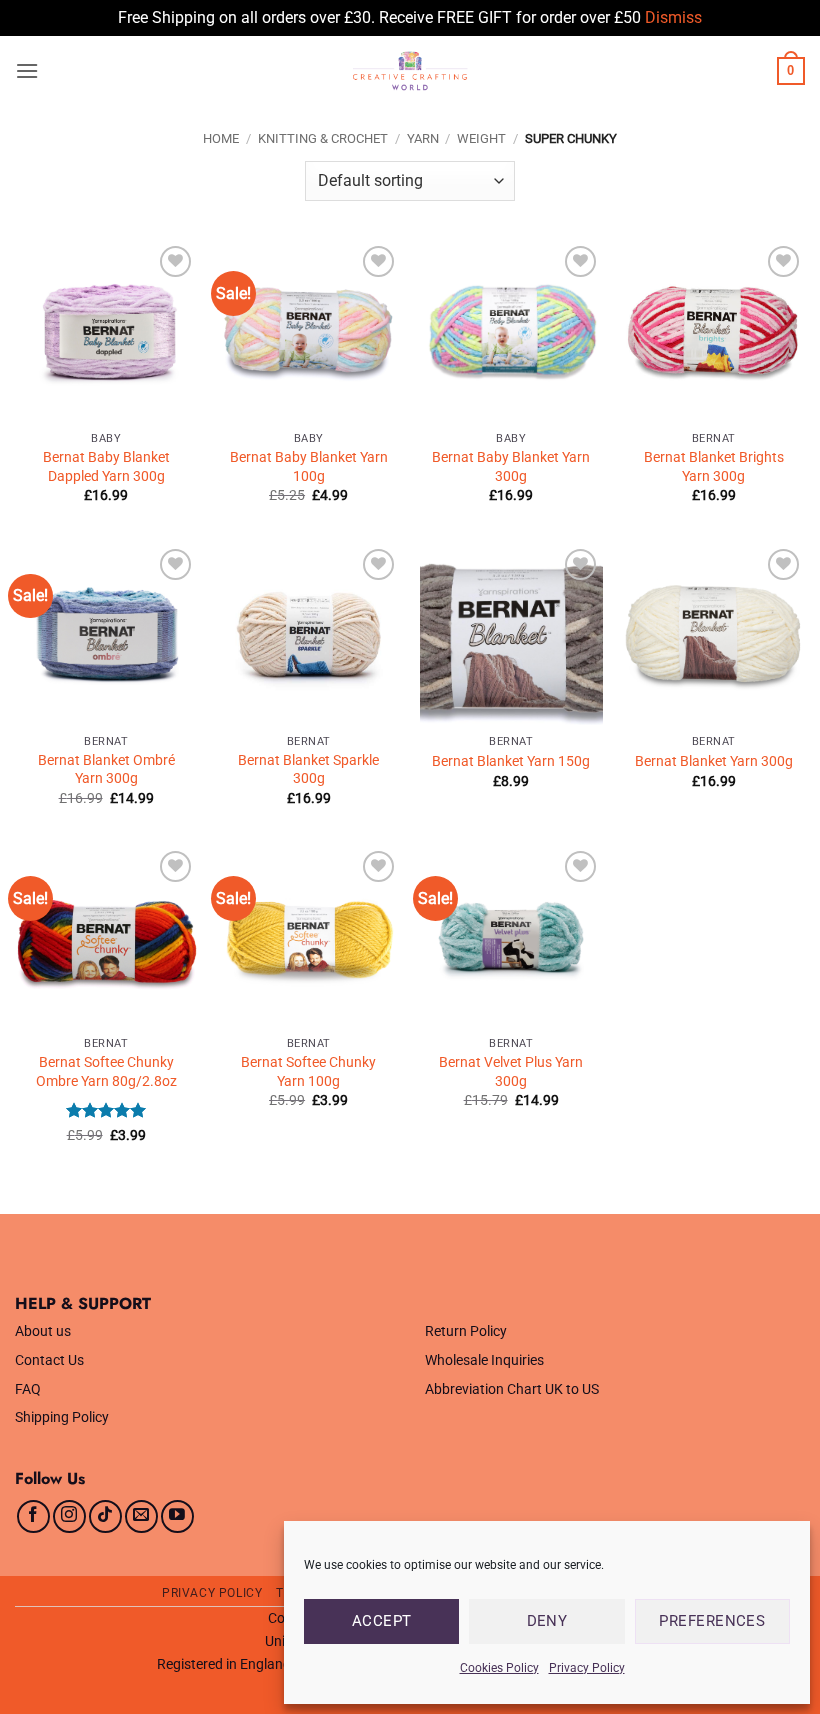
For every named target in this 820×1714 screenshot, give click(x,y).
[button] (27, 70)
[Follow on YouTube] (177, 1516)
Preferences (712, 1621)
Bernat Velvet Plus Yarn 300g (511, 1072)
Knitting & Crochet (323, 138)
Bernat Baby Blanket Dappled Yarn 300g (106, 467)
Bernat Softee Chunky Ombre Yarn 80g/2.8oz (106, 1072)
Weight (481, 138)
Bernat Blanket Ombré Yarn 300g (106, 770)
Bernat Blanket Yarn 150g (511, 761)
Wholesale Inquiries (484, 1360)
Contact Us (49, 1360)
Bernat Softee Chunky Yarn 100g (308, 1072)
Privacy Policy (587, 1668)
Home (221, 138)
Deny (547, 1621)
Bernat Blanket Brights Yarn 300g (714, 467)
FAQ (28, 1389)
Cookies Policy (499, 1668)
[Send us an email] (141, 1516)
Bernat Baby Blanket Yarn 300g (511, 467)
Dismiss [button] (673, 17)
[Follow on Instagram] (69, 1516)
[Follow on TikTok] (105, 1516)
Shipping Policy (62, 1417)
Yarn (423, 138)
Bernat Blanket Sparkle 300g (308, 770)
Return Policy (466, 1331)
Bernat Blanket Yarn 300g (714, 761)
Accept (382, 1621)
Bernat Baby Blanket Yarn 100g (309, 467)
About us (43, 1331)
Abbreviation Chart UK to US (512, 1389)
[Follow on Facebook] (33, 1516)
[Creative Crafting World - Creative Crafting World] (410, 71)
